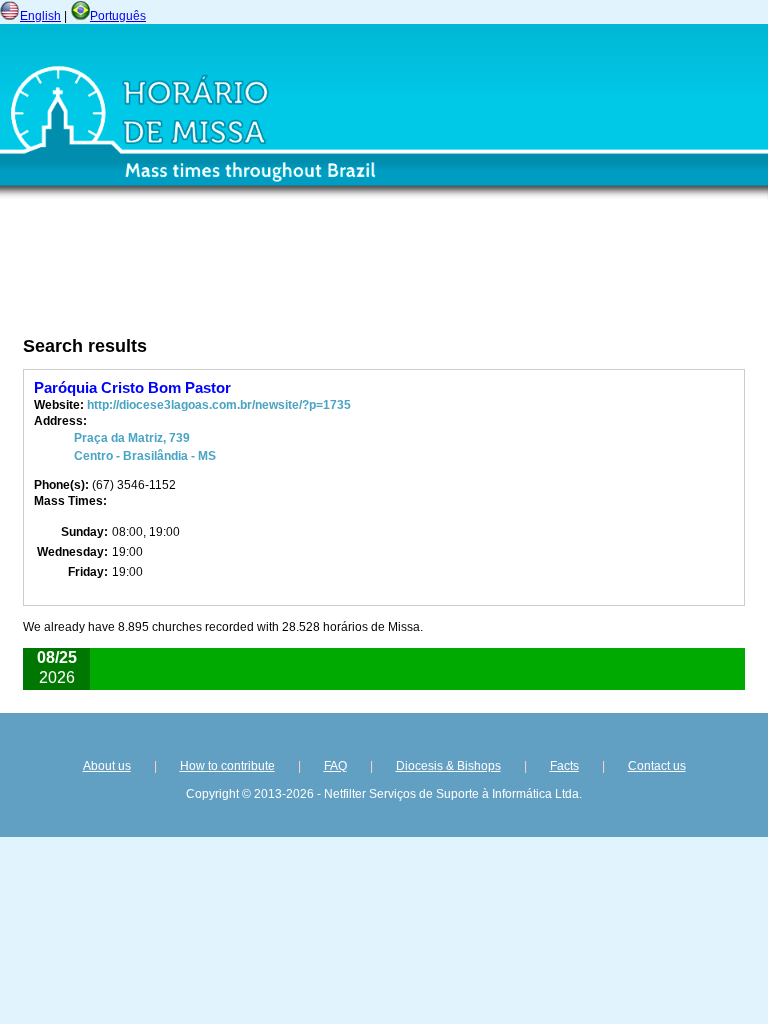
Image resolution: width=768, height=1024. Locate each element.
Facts (564, 766)
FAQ (335, 766)
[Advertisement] (275, 273)
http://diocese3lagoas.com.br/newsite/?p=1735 (219, 405)
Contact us (657, 766)
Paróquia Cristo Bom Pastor (132, 387)
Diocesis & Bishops (448, 766)
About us (107, 766)
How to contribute (227, 766)
